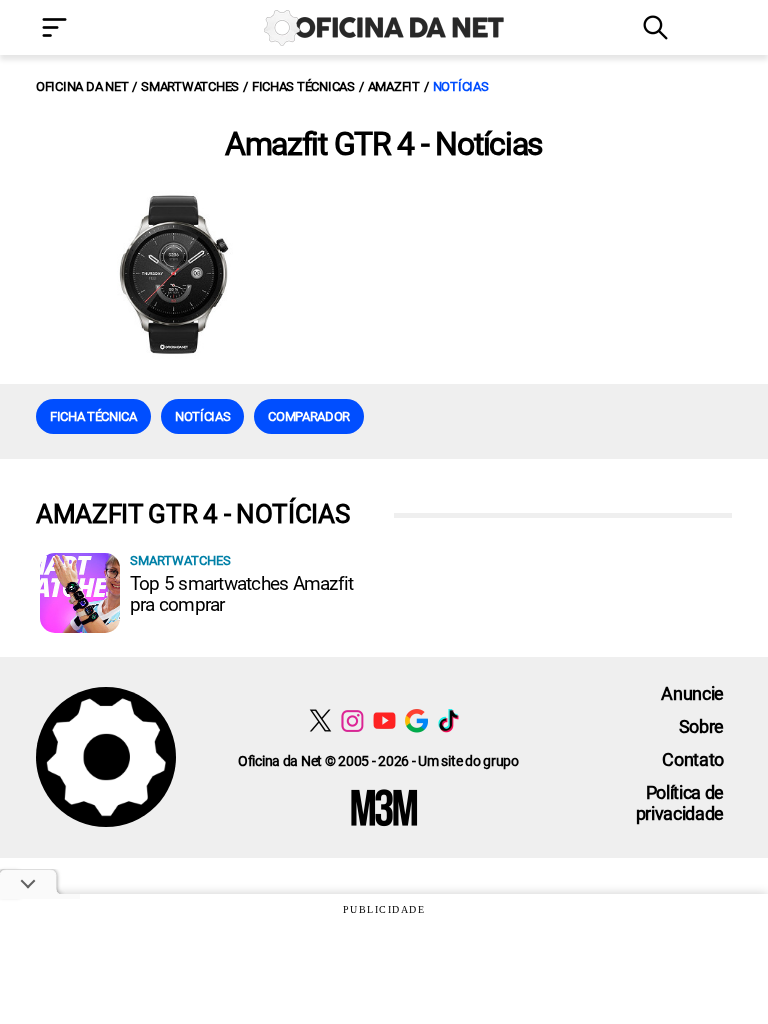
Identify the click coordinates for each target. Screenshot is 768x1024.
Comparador (309, 416)
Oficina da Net (82, 86)
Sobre (701, 726)
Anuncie (692, 693)
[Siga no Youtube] (384, 720)
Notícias (461, 86)
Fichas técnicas (303, 86)
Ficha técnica (93, 416)
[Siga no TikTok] (448, 720)
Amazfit (394, 86)
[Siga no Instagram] (352, 720)
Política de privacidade (680, 803)
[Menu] (84, 29)
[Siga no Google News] (416, 720)
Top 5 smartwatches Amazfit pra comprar (241, 594)
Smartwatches (190, 86)
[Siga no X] (320, 720)
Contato (693, 759)
